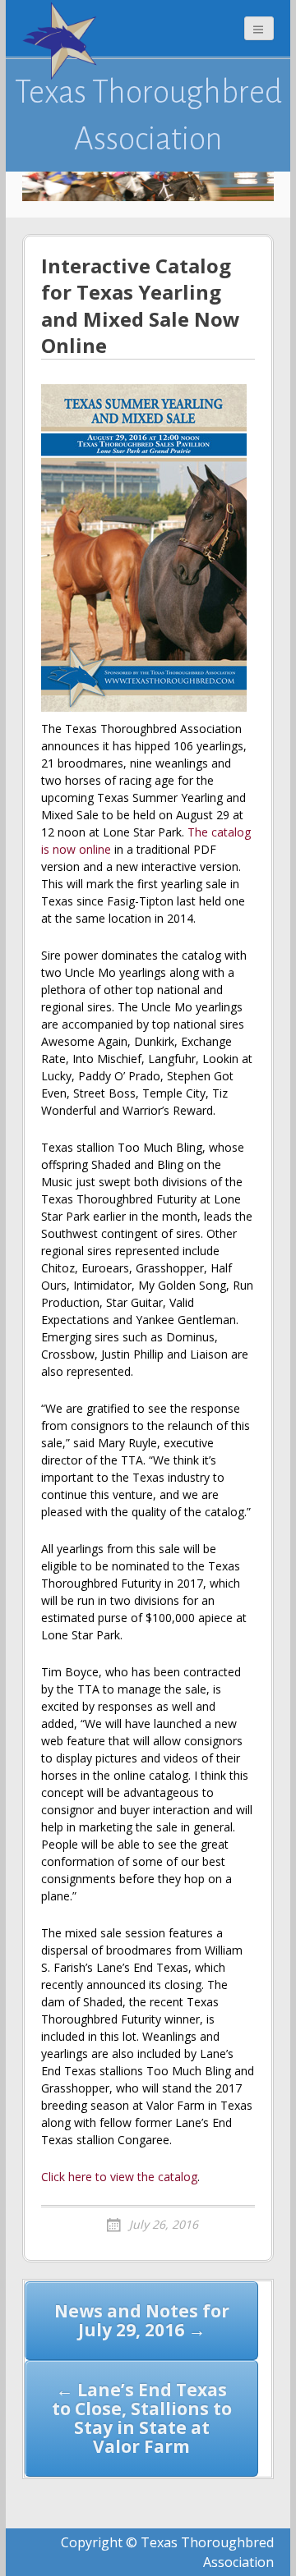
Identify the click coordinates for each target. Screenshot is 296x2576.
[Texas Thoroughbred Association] (63, 41)
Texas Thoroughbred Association (148, 115)
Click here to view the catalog (119, 2177)
